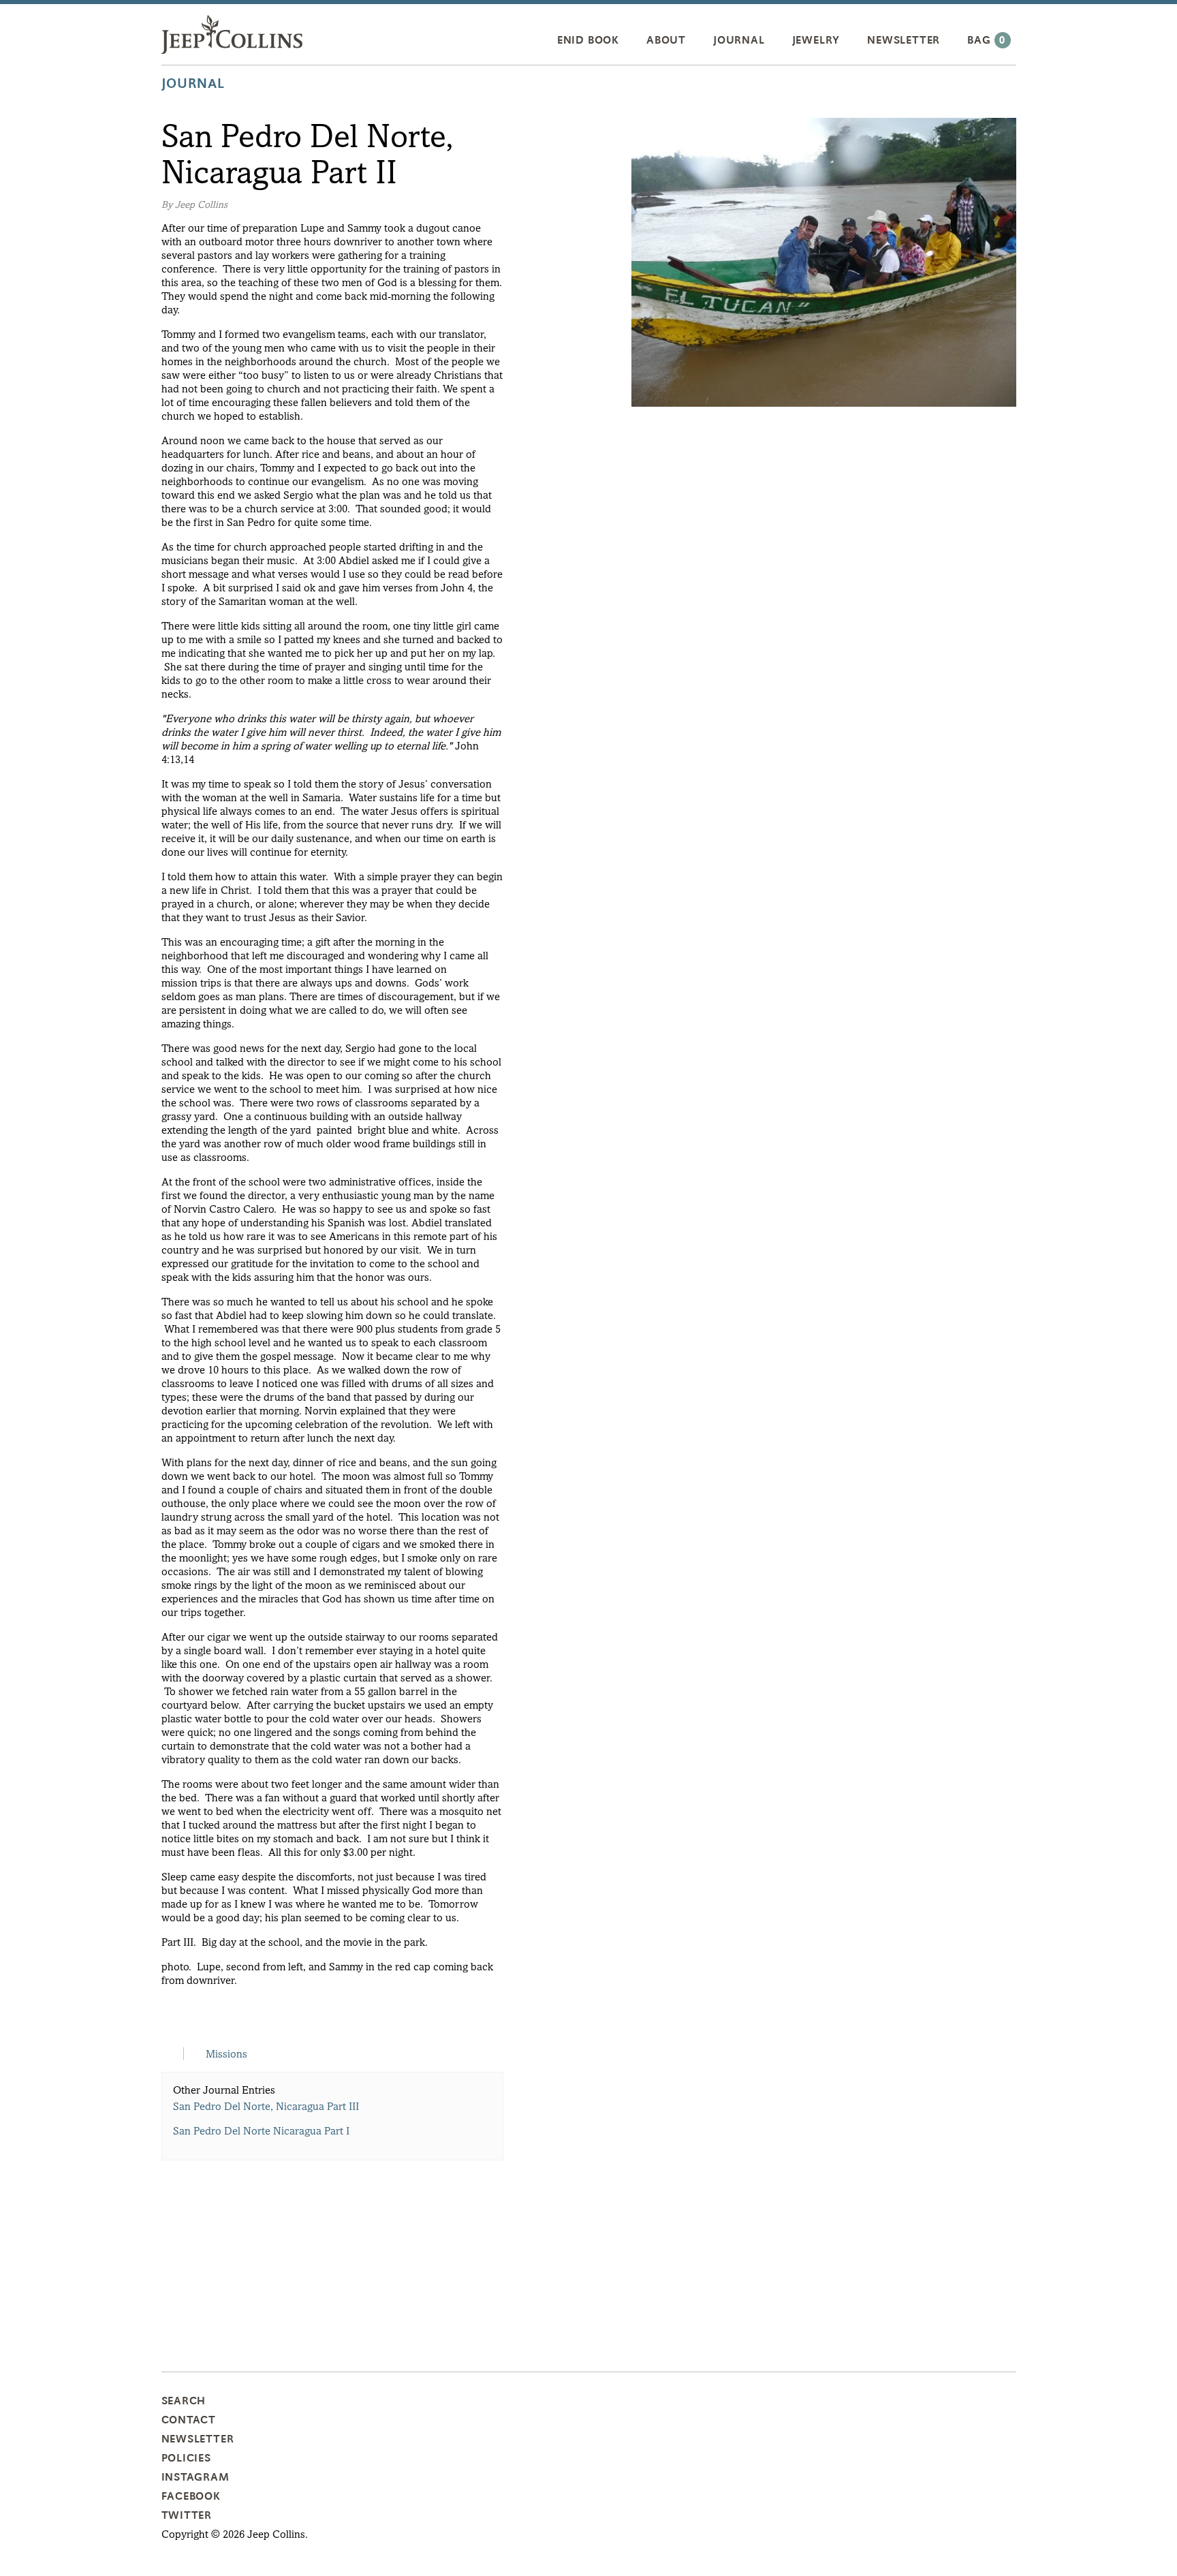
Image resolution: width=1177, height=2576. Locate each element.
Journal (739, 40)
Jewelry (816, 40)
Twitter (187, 2515)
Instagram (195, 2477)
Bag (986, 40)
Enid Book (588, 40)
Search (184, 2401)
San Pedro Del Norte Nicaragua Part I (261, 2131)
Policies (186, 2458)
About (666, 40)
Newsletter (904, 40)
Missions (226, 2054)
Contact (189, 2420)
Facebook (191, 2496)
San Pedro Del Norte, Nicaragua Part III (266, 2106)
